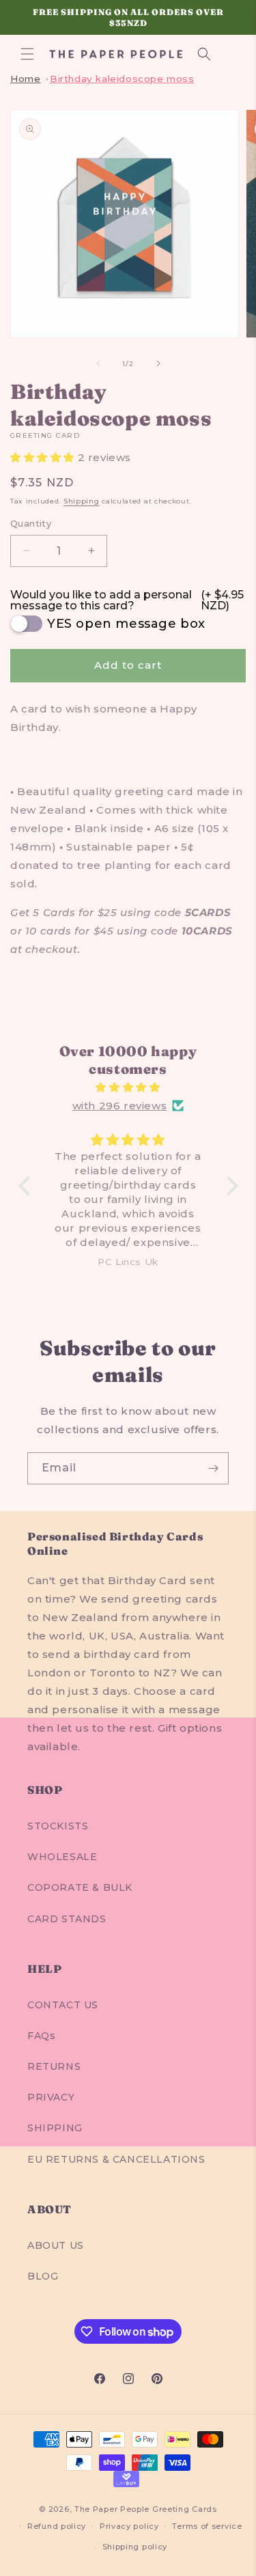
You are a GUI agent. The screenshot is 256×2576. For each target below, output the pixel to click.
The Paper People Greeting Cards (146, 2509)
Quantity (31, 523)
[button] (27, 54)
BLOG (43, 2276)
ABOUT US (56, 2245)
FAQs (41, 2036)
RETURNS (54, 2066)
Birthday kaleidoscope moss (122, 79)
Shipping (82, 501)
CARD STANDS (67, 1919)
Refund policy (57, 2526)
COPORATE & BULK (80, 1887)
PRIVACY (51, 2097)
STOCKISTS (58, 1826)
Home (25, 79)
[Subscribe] (213, 1468)
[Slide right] (158, 363)
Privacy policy (129, 2526)
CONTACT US (63, 2005)
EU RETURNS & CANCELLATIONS (116, 2159)
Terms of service (207, 2526)
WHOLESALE (62, 1857)
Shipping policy (135, 2547)
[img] (128, 1087)
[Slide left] (98, 363)
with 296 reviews (120, 1106)
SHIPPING (55, 2128)
